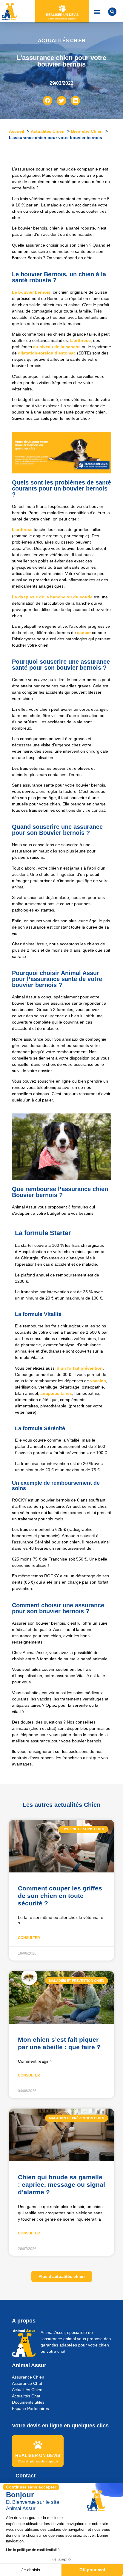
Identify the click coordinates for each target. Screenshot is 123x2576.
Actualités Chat (26, 2396)
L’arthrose (80, 340)
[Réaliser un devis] (62, 9)
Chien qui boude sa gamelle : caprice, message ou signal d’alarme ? (61, 2185)
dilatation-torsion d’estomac (47, 353)
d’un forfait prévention (79, 1368)
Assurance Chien (28, 2377)
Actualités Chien (27, 2390)
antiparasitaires (56, 1393)
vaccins (98, 1381)
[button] (97, 12)
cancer (84, 633)
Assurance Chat (27, 2383)
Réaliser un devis (62, 15)
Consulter (29, 1938)
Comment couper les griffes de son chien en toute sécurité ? (60, 1896)
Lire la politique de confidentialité (33, 2550)
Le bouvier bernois (31, 292)
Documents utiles (28, 2402)
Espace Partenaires (30, 2409)
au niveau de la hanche (57, 347)
